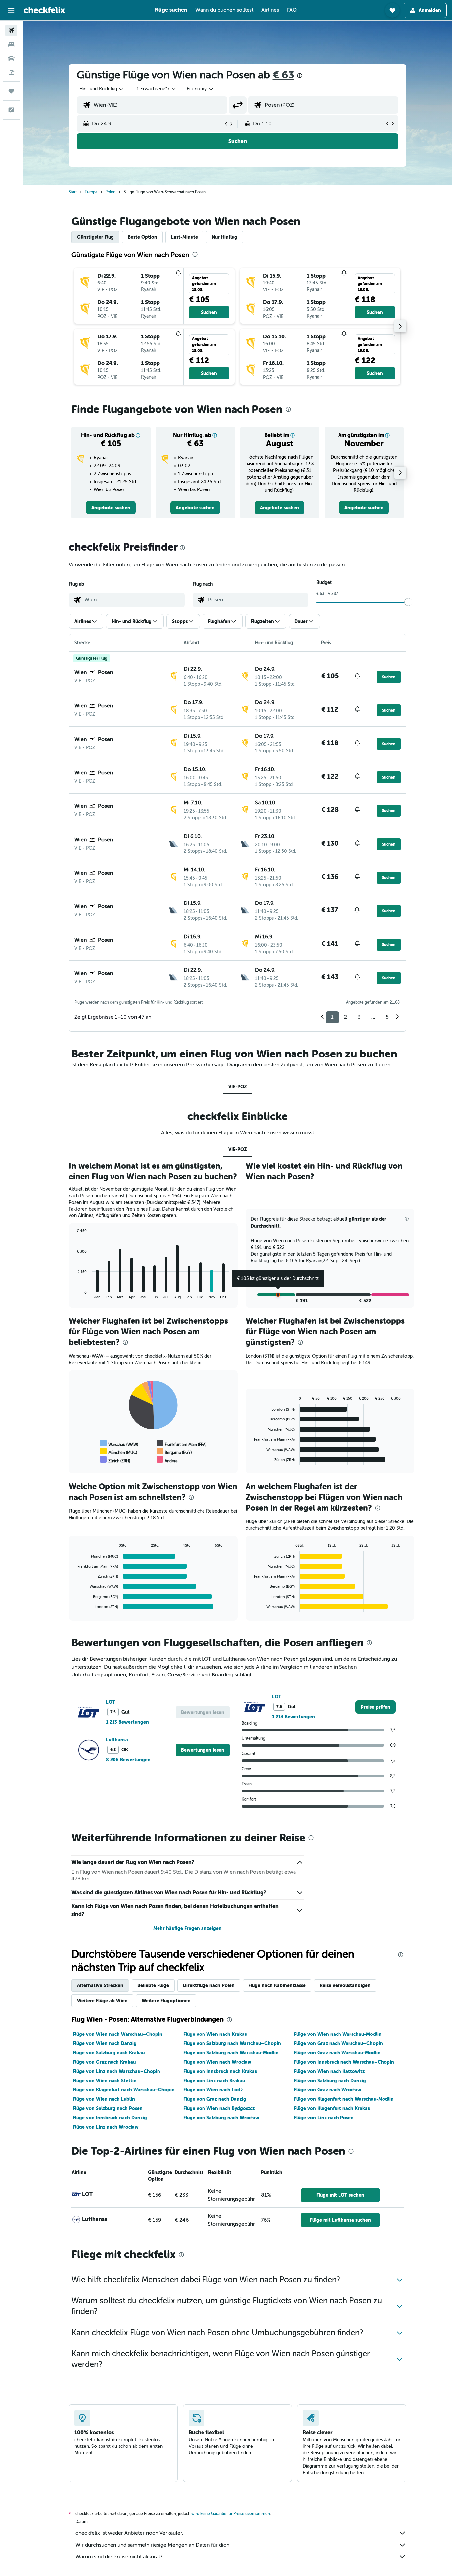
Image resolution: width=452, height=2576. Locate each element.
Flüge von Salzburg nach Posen (108, 2108)
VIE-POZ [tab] (238, 1087)
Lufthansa (117, 1740)
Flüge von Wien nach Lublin (104, 2099)
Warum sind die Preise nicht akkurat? (119, 2557)
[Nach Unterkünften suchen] (11, 44)
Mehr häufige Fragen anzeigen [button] (187, 1928)
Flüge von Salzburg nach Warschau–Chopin (232, 2043)
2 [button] (346, 1017)
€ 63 (283, 75)
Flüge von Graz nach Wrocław (328, 2090)
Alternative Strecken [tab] (100, 1985)
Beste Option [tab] (142, 237)
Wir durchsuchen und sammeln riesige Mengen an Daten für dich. (153, 2545)
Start (73, 192)
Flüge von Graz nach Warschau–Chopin (339, 2043)
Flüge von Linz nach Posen (324, 2118)
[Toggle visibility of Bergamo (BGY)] (174, 1451)
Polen (110, 192)
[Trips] (11, 91)
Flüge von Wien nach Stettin (105, 2081)
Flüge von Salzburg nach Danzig (330, 2081)
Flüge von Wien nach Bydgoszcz (219, 2108)
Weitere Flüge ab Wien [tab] (102, 2001)
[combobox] (102, 89)
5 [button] (387, 1017)
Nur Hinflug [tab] (225, 237)
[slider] (408, 602)
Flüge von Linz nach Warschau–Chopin (116, 2071)
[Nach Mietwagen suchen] (11, 58)
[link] (111, 508)
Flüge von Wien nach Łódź (213, 2090)
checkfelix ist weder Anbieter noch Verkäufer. (129, 2533)
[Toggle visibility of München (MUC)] (118, 1451)
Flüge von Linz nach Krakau (214, 2081)
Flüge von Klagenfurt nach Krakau (332, 2108)
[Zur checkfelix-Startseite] (44, 10)
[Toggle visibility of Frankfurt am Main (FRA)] (181, 1443)
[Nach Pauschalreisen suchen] (11, 72)
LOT (111, 1702)
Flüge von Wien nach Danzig (105, 2043)
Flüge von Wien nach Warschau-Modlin (338, 2034)
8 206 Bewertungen (128, 1760)
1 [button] (332, 1017)
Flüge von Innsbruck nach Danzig (110, 2118)
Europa (91, 192)
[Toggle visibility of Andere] (167, 1460)
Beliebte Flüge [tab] (153, 1985)
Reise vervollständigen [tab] (345, 1985)
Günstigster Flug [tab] (95, 237)
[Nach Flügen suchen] (11, 30)
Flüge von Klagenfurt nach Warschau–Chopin (124, 2090)
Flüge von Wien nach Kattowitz (329, 2071)
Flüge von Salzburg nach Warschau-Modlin (231, 2053)
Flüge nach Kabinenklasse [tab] (277, 1985)
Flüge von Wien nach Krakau (215, 2034)
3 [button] (359, 1017)
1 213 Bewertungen (127, 1722)
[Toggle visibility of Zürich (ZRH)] (115, 1460)
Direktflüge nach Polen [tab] (209, 1985)
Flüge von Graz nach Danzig (215, 2099)
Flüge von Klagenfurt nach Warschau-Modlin (344, 2099)
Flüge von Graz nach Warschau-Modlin (337, 2053)
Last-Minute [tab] (184, 237)
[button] (11, 10)
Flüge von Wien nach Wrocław (217, 2062)
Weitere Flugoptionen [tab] (166, 2001)
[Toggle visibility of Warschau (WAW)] (119, 1443)
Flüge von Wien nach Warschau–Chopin (118, 2034)
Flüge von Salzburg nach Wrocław (221, 2118)
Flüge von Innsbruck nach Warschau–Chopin (344, 2062)
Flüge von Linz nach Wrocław (106, 2127)
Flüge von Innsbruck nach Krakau (220, 2071)
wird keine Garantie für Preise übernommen (231, 2514)
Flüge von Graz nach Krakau (104, 2062)
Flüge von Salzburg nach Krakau (109, 2053)
